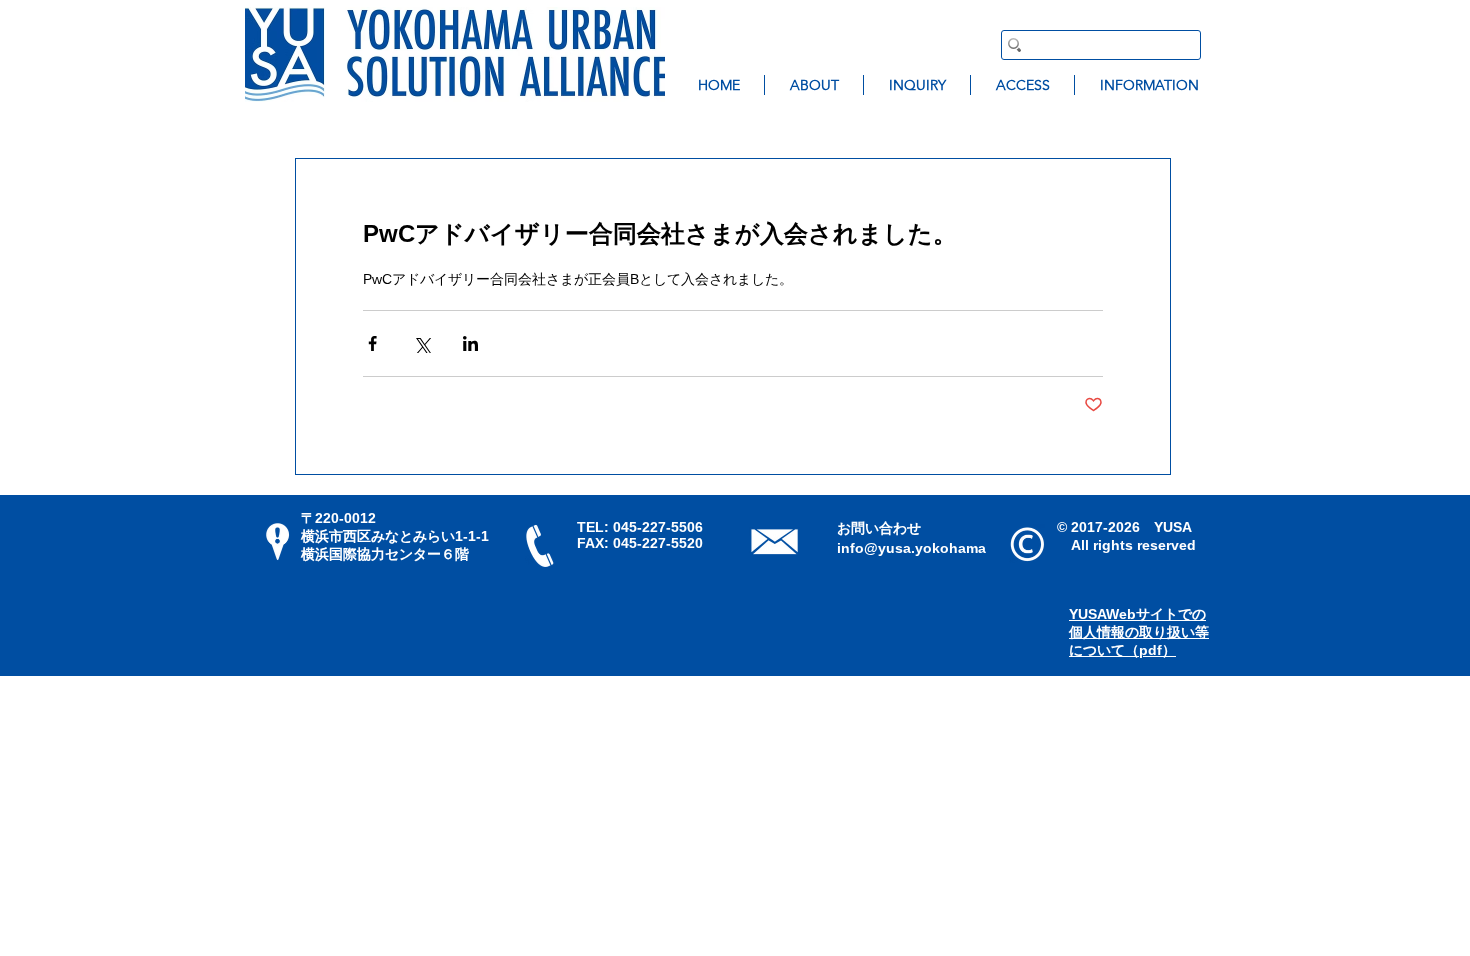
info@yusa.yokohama (911, 548)
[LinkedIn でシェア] (470, 343)
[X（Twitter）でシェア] (421, 343)
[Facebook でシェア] (372, 343)
